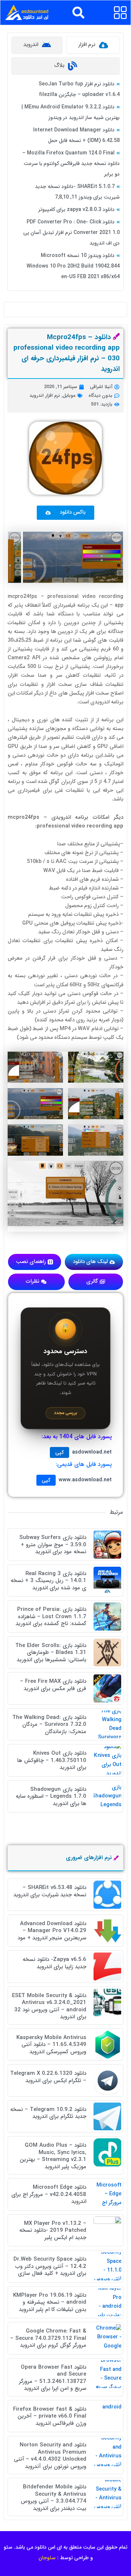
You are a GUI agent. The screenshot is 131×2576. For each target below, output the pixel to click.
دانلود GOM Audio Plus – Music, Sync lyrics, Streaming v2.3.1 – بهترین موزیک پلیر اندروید (53, 2156)
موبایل (69, 396)
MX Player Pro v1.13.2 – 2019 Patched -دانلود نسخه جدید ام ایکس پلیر (53, 2231)
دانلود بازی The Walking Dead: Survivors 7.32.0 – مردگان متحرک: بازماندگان (49, 1725)
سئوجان (47, 2558)
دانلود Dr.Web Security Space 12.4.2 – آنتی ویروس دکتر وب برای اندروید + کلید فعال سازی (50, 2266)
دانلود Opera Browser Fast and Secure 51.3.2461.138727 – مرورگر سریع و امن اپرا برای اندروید (53, 2378)
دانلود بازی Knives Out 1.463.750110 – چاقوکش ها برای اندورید (52, 1760)
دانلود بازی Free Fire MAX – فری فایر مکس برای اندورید (53, 1685)
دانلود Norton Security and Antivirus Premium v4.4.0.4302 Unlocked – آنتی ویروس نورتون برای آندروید (50, 2456)
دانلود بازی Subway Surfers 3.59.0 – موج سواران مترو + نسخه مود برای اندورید (53, 1545)
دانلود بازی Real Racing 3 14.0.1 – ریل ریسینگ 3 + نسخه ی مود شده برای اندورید (48, 1581)
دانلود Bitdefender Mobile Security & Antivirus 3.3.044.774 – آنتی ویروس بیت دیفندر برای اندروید (53, 2498)
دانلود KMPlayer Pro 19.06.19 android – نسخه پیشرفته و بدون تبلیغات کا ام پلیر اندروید (50, 2302)
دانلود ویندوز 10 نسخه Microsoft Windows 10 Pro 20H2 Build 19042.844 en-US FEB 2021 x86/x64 (73, 266)
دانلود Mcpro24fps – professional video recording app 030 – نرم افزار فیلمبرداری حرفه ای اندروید (67, 353)
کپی (59, 1452)
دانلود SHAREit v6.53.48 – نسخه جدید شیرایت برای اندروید (50, 1891)
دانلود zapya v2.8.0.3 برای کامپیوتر (76, 210)
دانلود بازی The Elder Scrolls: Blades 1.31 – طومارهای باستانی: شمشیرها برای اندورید (51, 1653)
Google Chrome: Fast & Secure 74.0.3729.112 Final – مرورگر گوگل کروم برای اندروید (48, 2338)
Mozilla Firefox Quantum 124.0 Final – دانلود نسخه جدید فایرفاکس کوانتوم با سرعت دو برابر (71, 164)
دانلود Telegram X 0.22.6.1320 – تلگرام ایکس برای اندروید (48, 2077)
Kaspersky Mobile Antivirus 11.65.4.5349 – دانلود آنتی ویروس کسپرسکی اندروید (51, 2045)
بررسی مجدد (65, 1413)
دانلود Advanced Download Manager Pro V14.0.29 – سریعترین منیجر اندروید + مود (52, 1931)
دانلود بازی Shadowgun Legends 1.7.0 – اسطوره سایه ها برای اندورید (51, 1796)
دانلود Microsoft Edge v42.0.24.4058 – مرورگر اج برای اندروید (49, 2194)
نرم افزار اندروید (45, 396)
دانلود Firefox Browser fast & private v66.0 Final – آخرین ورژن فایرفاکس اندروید (50, 2416)
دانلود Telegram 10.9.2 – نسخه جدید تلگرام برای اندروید (48, 2113)
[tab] (93, 45)
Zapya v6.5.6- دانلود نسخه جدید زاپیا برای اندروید (54, 1963)
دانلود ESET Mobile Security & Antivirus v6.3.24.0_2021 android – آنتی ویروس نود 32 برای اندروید (49, 2006)
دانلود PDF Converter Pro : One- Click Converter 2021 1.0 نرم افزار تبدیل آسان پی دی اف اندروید (72, 233)
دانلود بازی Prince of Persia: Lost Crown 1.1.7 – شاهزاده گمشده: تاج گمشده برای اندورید (51, 1617)
